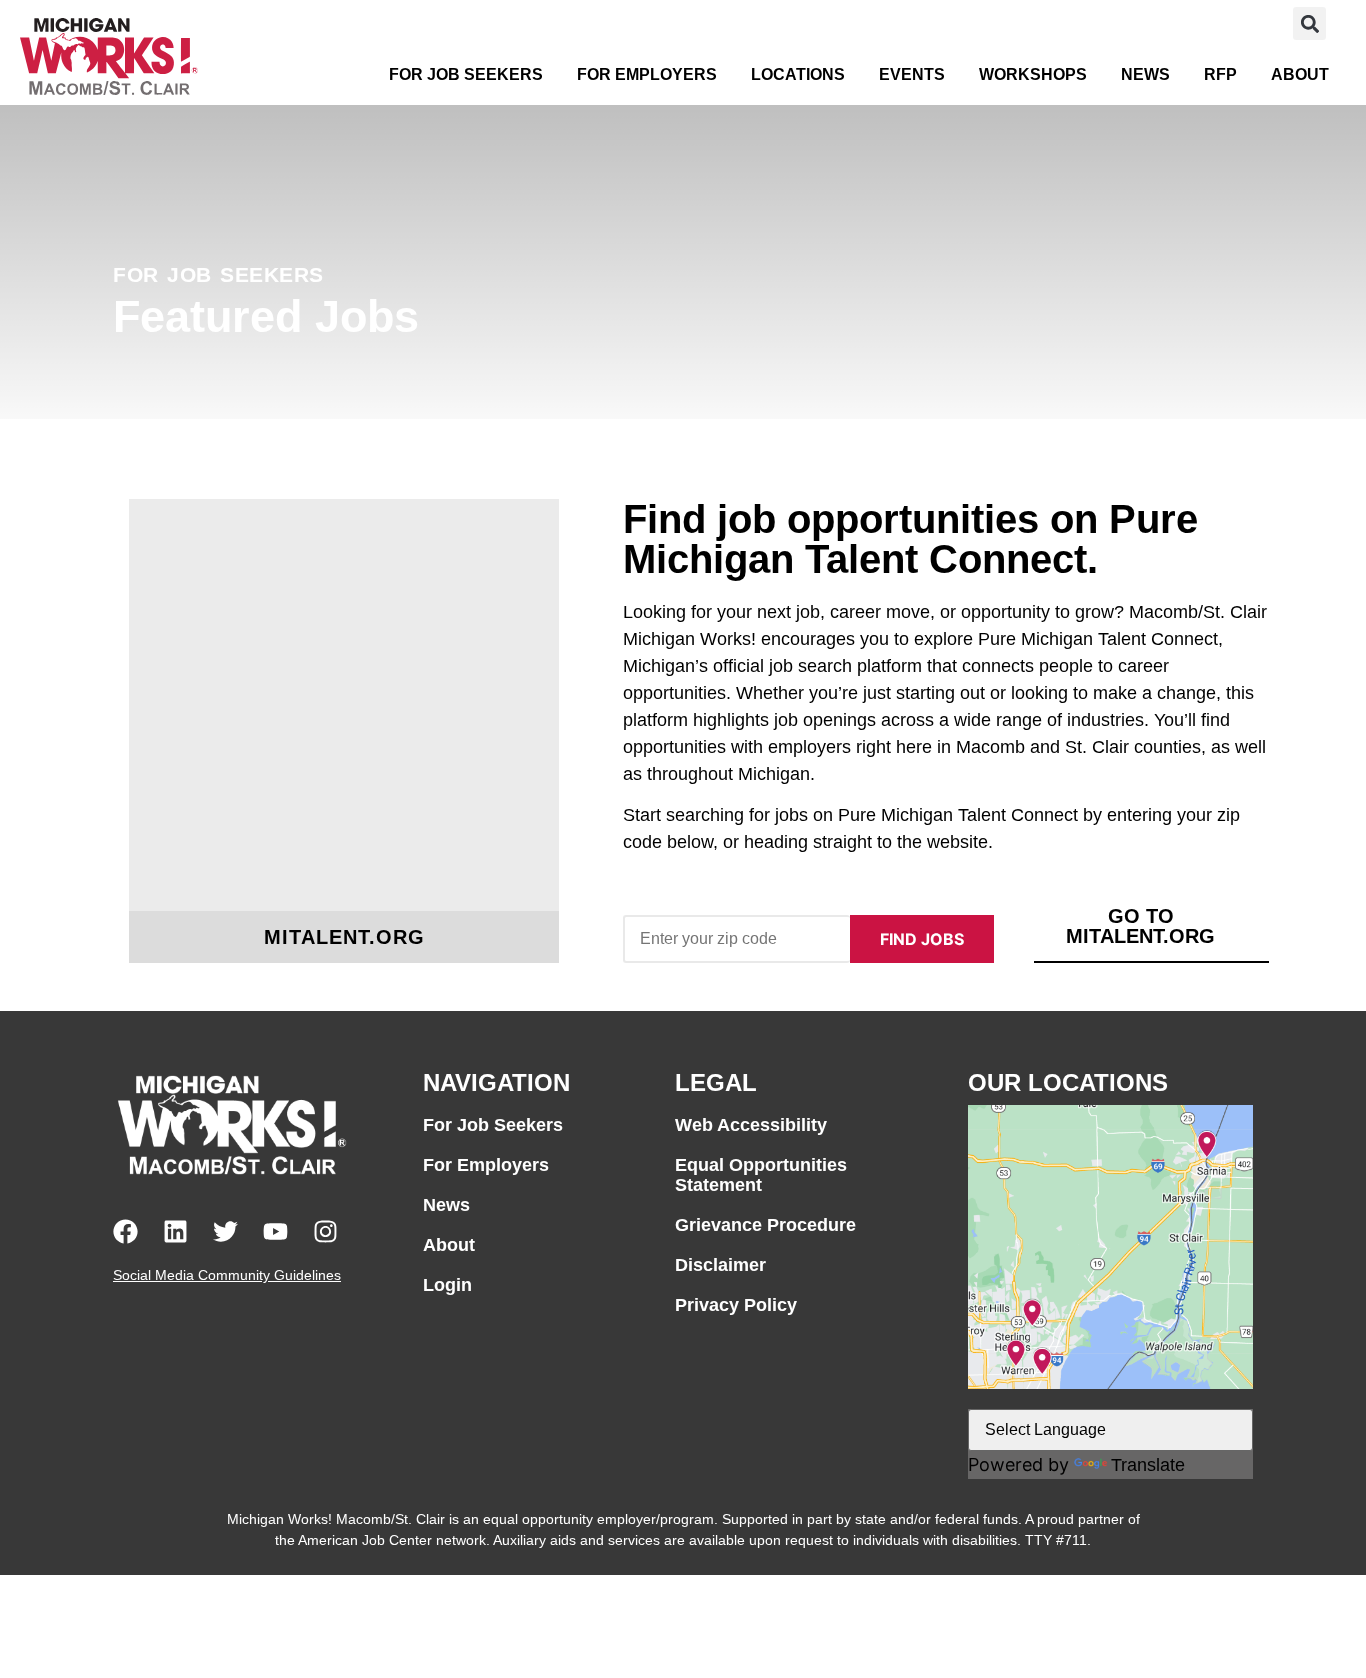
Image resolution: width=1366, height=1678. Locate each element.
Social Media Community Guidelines (227, 1275)
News (1145, 74)
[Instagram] (325, 1231)
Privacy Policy (736, 1305)
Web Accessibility (751, 1125)
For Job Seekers (466, 74)
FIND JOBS (922, 939)
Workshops (1033, 74)
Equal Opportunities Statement (761, 1175)
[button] (1309, 23)
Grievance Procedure (765, 1225)
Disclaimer (720, 1265)
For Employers (647, 74)
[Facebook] (125, 1231)
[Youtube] (275, 1231)
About (1300, 74)
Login (447, 1285)
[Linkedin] (175, 1231)
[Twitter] (225, 1231)
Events (912, 74)
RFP (1220, 74)
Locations (798, 74)
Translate (1148, 1465)
